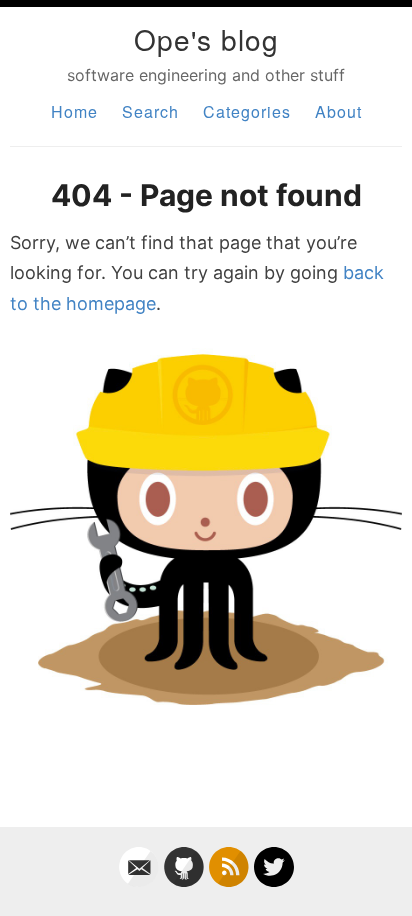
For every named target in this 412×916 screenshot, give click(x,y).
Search (150, 111)
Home (74, 111)
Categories (247, 111)
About (338, 111)
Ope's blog (206, 39)
